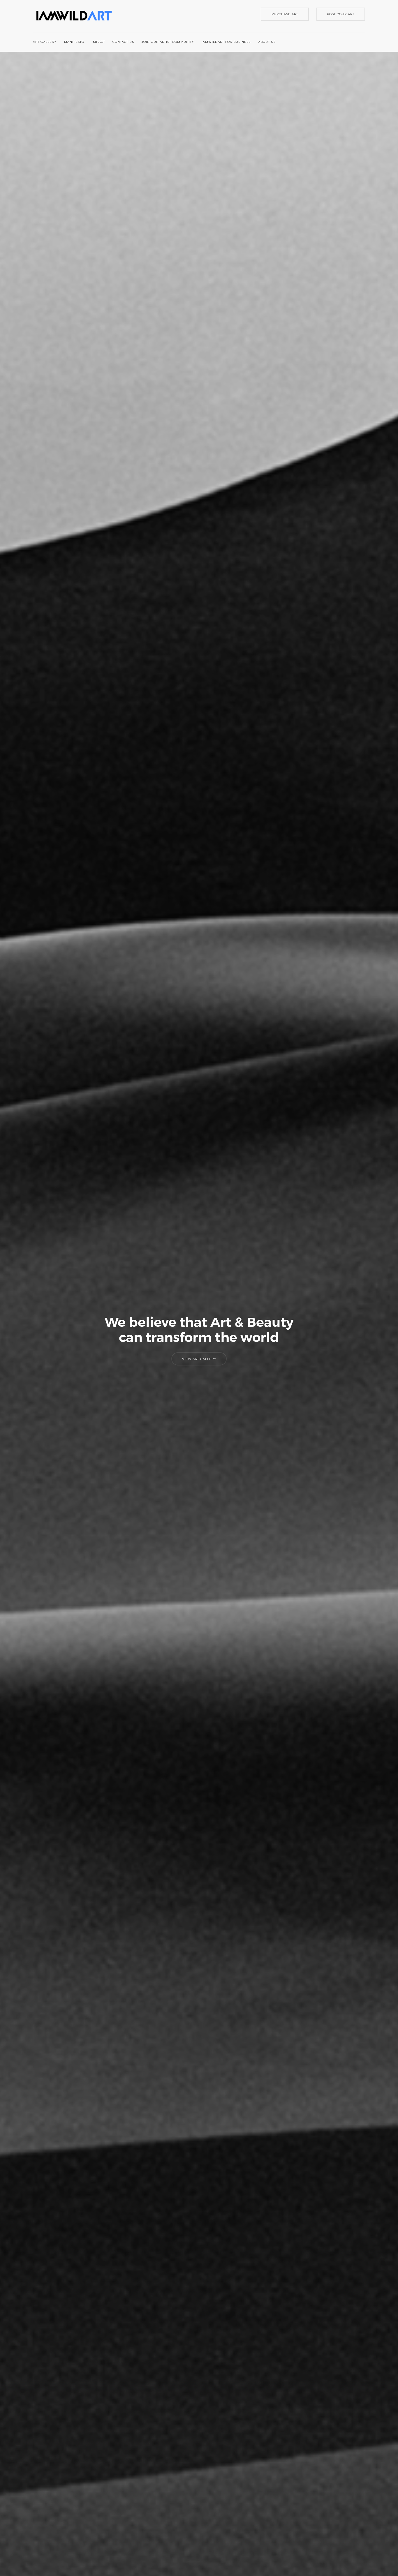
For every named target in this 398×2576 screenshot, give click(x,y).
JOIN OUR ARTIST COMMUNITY (168, 42)
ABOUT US (267, 42)
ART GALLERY (45, 42)
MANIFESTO (74, 42)
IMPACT (98, 42)
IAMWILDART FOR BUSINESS (226, 42)
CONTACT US (123, 42)
